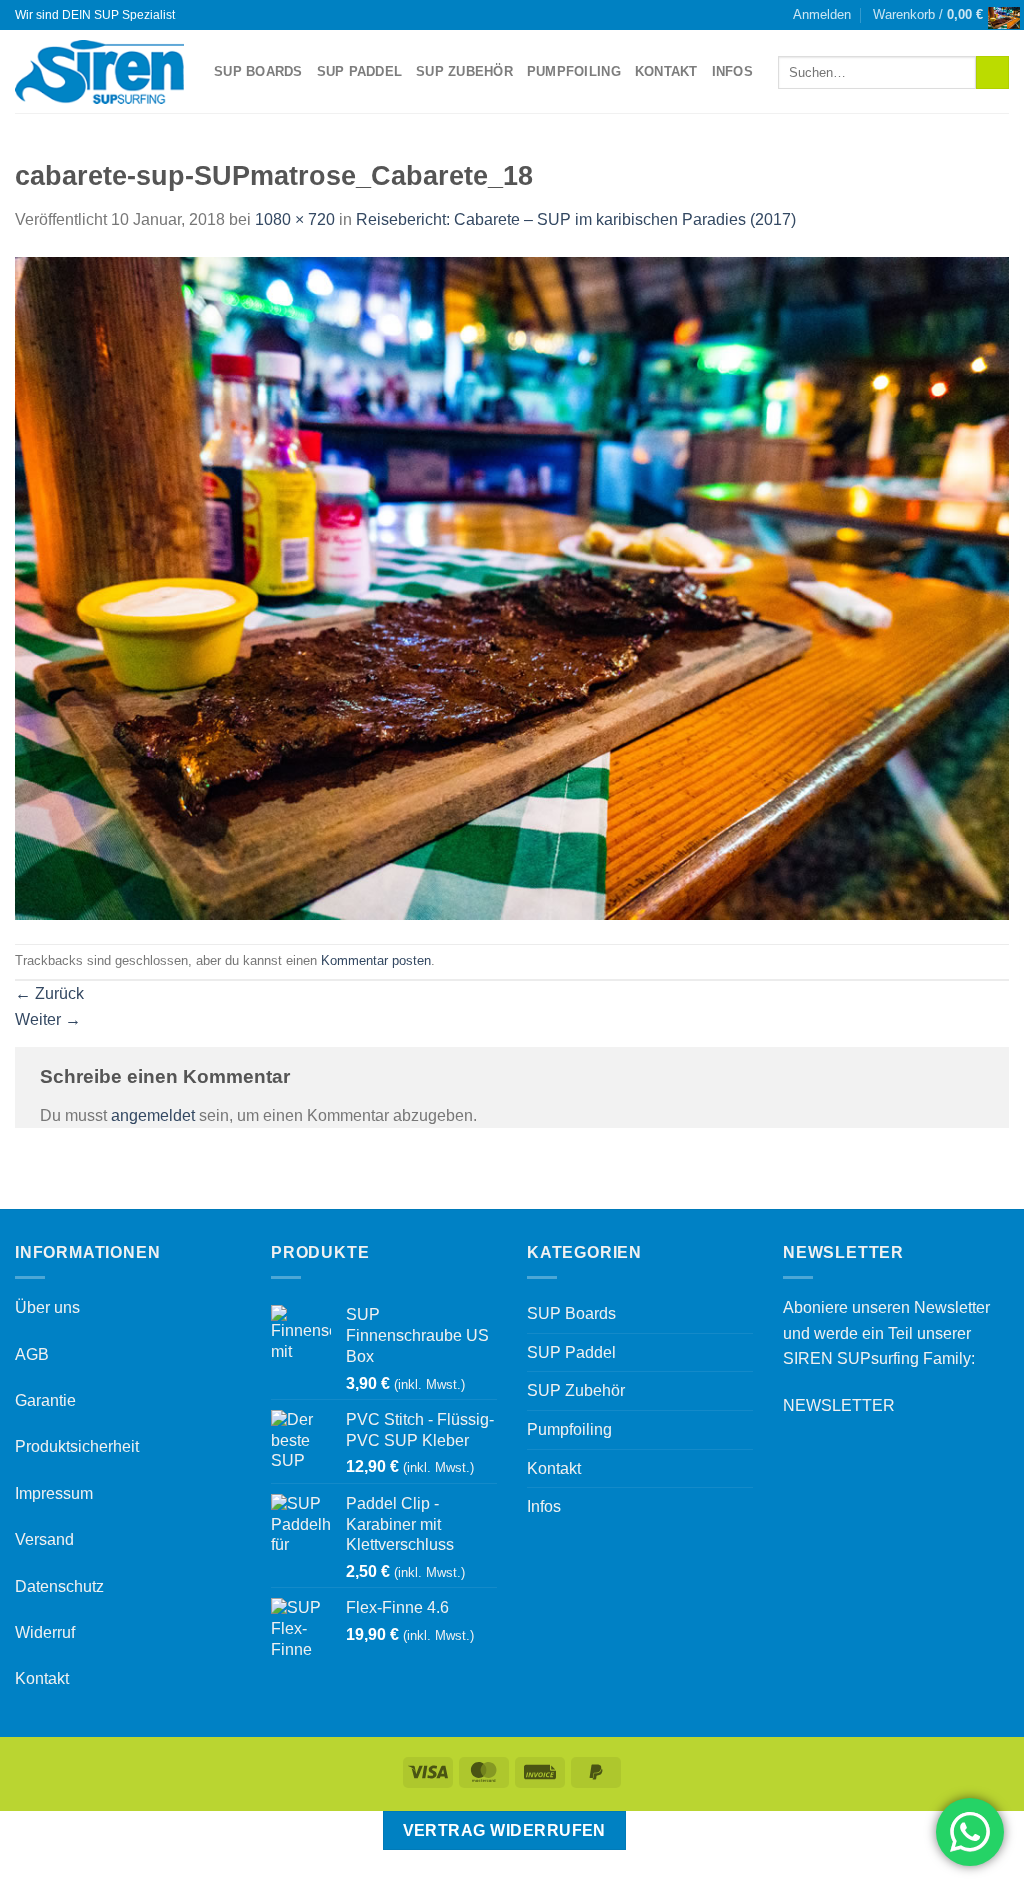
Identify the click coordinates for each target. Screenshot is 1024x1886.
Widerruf (45, 1632)
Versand (44, 1539)
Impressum (54, 1493)
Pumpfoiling (574, 71)
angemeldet (153, 1115)
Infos (732, 71)
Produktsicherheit (77, 1446)
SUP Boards (258, 71)
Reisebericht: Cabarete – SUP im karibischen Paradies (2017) (576, 219)
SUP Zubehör (464, 71)
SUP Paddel (360, 71)
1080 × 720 (295, 219)
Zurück (49, 993)
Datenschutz (59, 1586)
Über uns (47, 1307)
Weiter (48, 1019)
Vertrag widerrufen (504, 1830)
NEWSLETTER (839, 1405)
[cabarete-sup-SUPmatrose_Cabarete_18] (512, 587)
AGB (32, 1354)
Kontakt (666, 71)
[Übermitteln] (992, 73)
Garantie (45, 1400)
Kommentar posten (376, 960)
